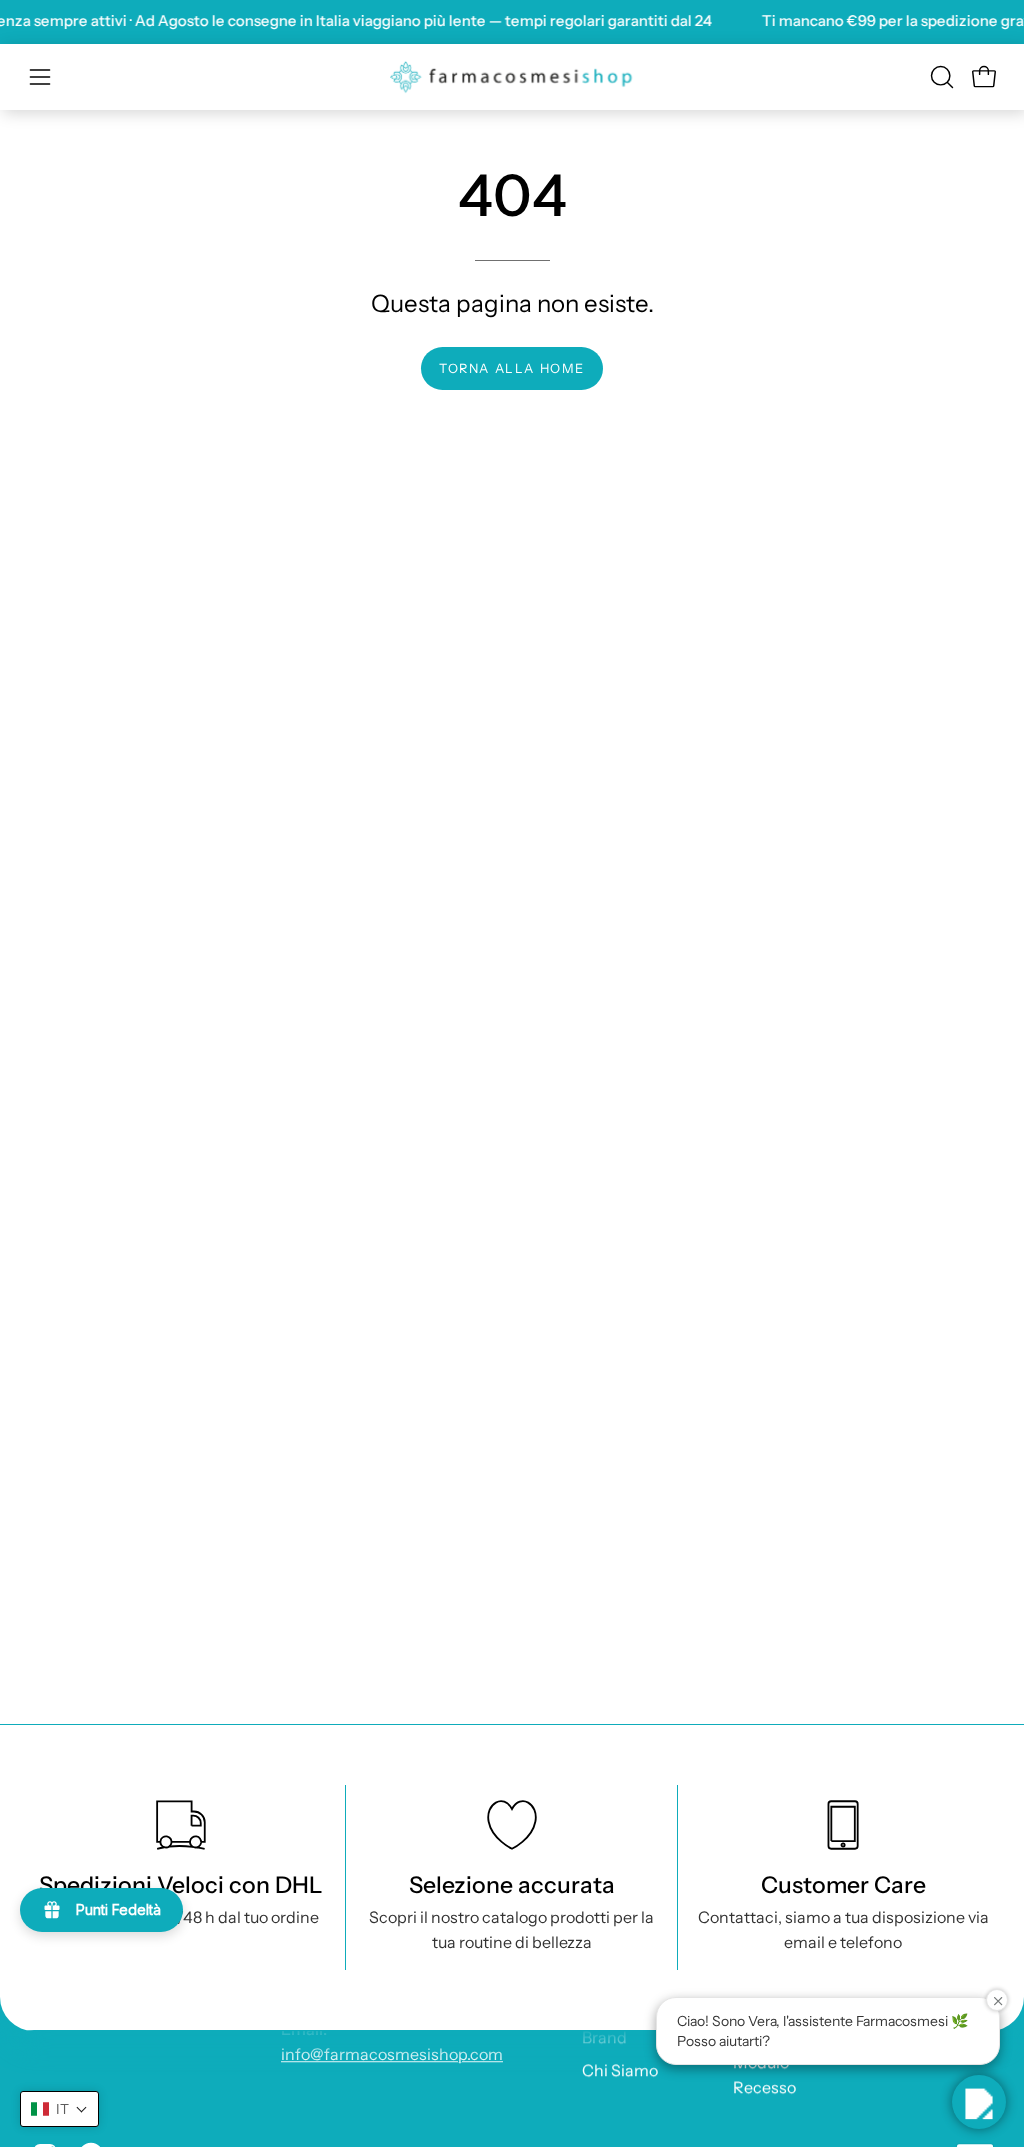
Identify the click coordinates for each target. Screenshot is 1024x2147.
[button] (940, 77)
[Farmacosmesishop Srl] (512, 77)
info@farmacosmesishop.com (392, 2054)
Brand (604, 2037)
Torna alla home (512, 368)
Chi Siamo (620, 2070)
